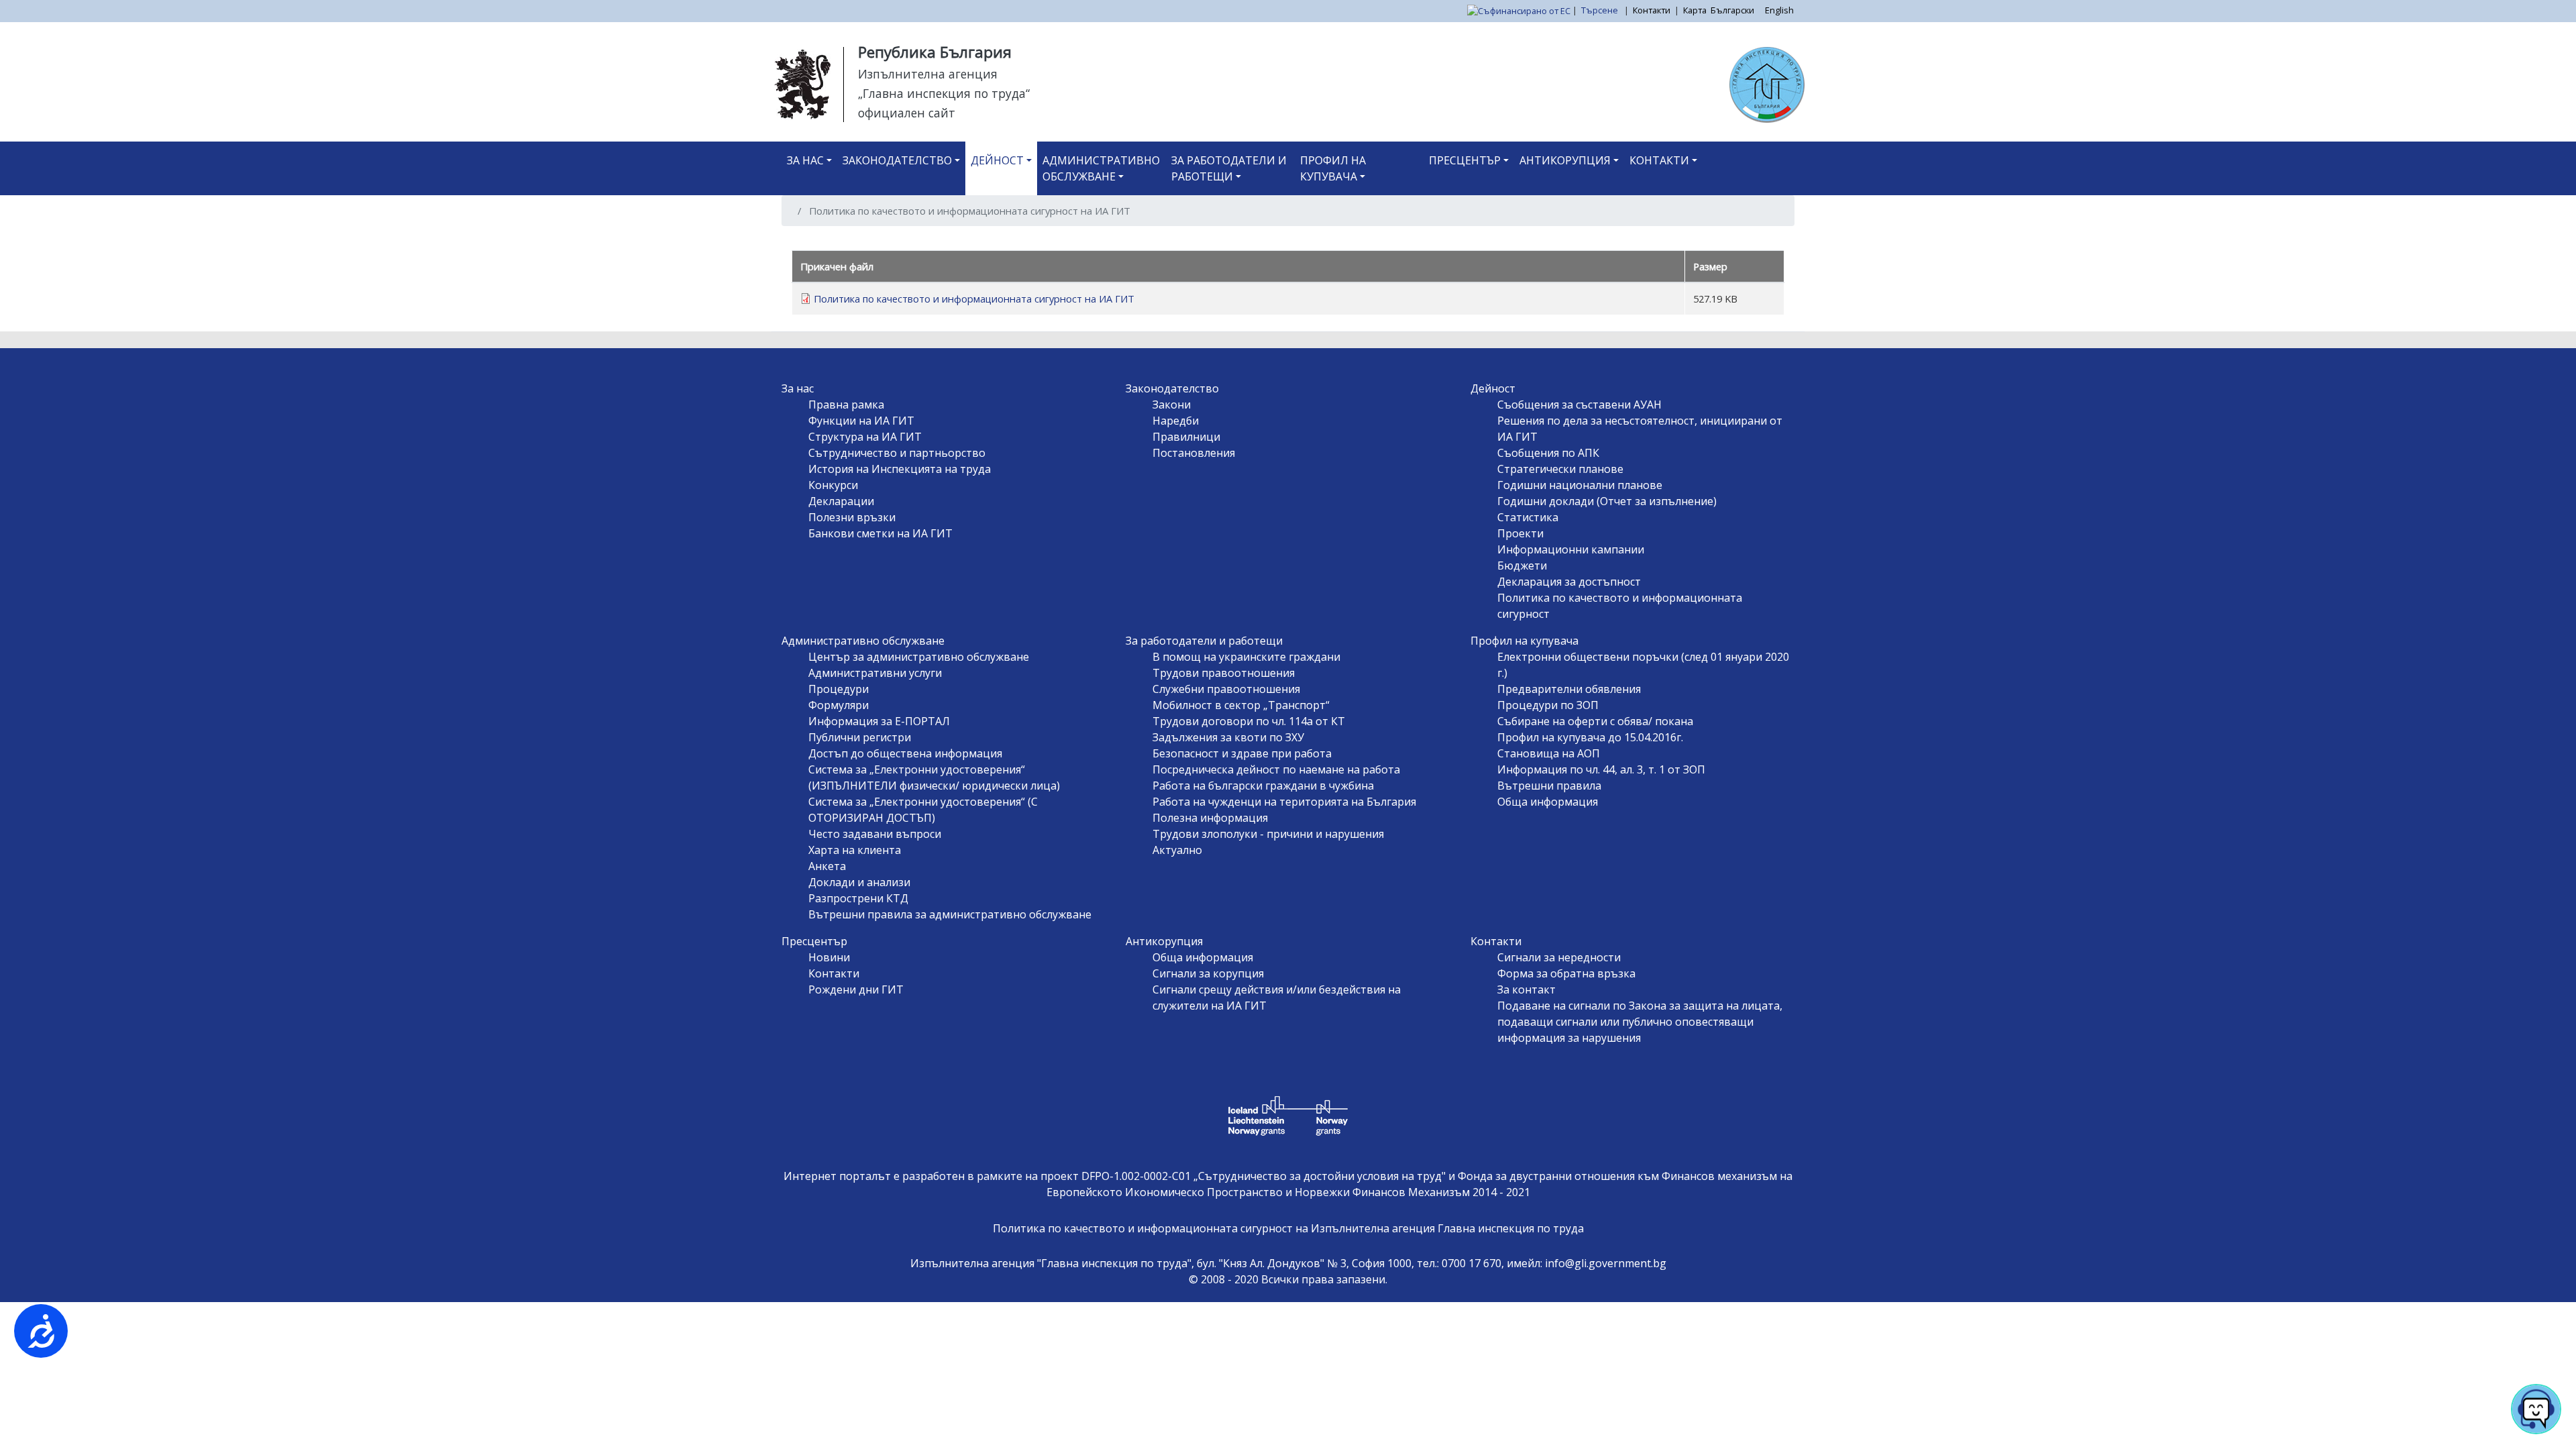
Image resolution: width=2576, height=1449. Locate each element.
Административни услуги (875, 673)
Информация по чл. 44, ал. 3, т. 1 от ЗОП (1601, 769)
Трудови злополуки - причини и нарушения (1268, 834)
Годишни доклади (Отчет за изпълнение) (1607, 501)
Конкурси (833, 485)
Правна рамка (846, 405)
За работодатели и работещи (1229, 168)
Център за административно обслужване (919, 657)
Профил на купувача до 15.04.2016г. (1590, 737)
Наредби (1176, 421)
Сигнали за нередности (1559, 957)
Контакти (1652, 10)
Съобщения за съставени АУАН (1579, 405)
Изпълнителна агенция (928, 74)
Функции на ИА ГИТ (861, 421)
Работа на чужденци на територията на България (1284, 802)
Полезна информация (1210, 818)
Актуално (1177, 850)
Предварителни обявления (1569, 689)
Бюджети (1522, 566)
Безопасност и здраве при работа (1242, 753)
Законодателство (897, 160)
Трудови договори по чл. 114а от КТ (1249, 721)
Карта (1695, 10)
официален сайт (907, 113)
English (1779, 10)
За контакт (1526, 989)
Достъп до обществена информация (905, 753)
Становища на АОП (1549, 753)
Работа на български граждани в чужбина (1263, 786)
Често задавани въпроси (875, 834)
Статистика (1528, 517)
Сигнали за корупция (1208, 973)
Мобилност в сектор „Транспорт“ (1241, 705)
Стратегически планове (1560, 469)
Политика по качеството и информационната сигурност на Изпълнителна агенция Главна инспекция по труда (1288, 1228)
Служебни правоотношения (1226, 689)
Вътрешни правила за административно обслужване (950, 914)
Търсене (1601, 10)
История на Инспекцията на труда (900, 469)
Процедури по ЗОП (1548, 705)
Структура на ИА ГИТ (865, 437)
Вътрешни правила (1549, 786)
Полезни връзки (852, 517)
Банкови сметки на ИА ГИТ (880, 533)
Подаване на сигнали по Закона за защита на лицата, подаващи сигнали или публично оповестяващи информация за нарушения (1640, 1022)
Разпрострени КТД (858, 898)
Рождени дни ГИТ (856, 989)
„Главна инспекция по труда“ (944, 93)
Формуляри (839, 705)
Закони (1172, 405)
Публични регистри (860, 737)
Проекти (1520, 533)
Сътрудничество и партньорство (897, 453)
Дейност (997, 160)
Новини (829, 957)
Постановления (1194, 453)
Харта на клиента (855, 850)
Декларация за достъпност (1569, 582)
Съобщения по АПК (1548, 453)
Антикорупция (1565, 160)
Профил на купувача (1333, 168)
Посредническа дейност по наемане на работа (1276, 769)
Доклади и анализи (859, 882)
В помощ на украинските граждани (1246, 657)
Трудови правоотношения (1224, 673)
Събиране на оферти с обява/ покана (1595, 721)
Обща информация (1548, 802)
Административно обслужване (1101, 168)
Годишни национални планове (1580, 485)
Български (1732, 10)
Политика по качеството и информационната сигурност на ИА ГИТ (974, 299)
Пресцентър (1465, 160)
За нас (805, 160)
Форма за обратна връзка (1566, 973)
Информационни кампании (1571, 549)
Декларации (841, 501)
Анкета (827, 866)
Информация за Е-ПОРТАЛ (879, 721)
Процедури (839, 689)
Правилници (1186, 437)
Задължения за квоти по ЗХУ (1228, 737)
